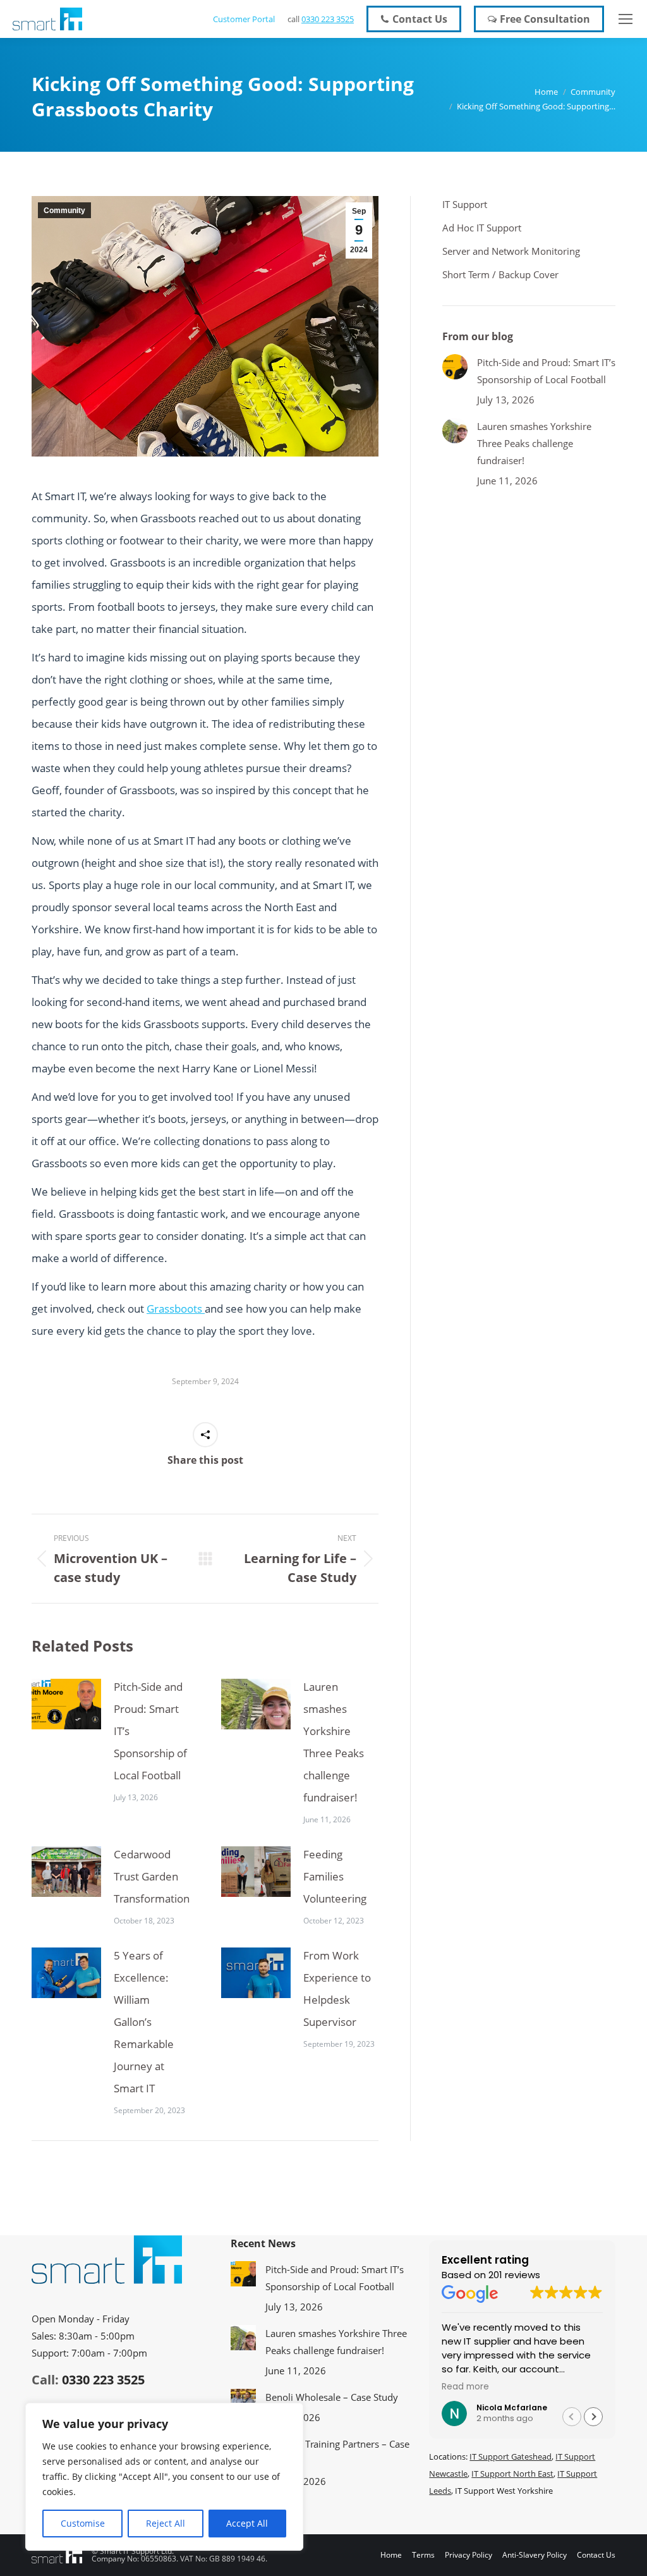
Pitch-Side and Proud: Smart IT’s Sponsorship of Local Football (150, 1731)
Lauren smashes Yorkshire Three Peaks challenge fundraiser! (334, 1742)
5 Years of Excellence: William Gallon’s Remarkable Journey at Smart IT (144, 2022)
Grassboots (176, 1309)
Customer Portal (244, 19)
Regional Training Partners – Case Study (337, 2452)
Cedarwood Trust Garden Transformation (152, 1876)
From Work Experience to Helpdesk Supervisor (337, 1989)
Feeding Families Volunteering (335, 1876)
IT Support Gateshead (511, 2456)
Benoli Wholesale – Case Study (332, 2397)
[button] (593, 2417)
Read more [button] (465, 2387)
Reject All (166, 2523)
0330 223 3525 (328, 19)
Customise (83, 2523)
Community (64, 211)
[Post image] (66, 1704)
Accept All (247, 2523)
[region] (164, 2477)
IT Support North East (512, 2474)
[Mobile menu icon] (626, 19)
